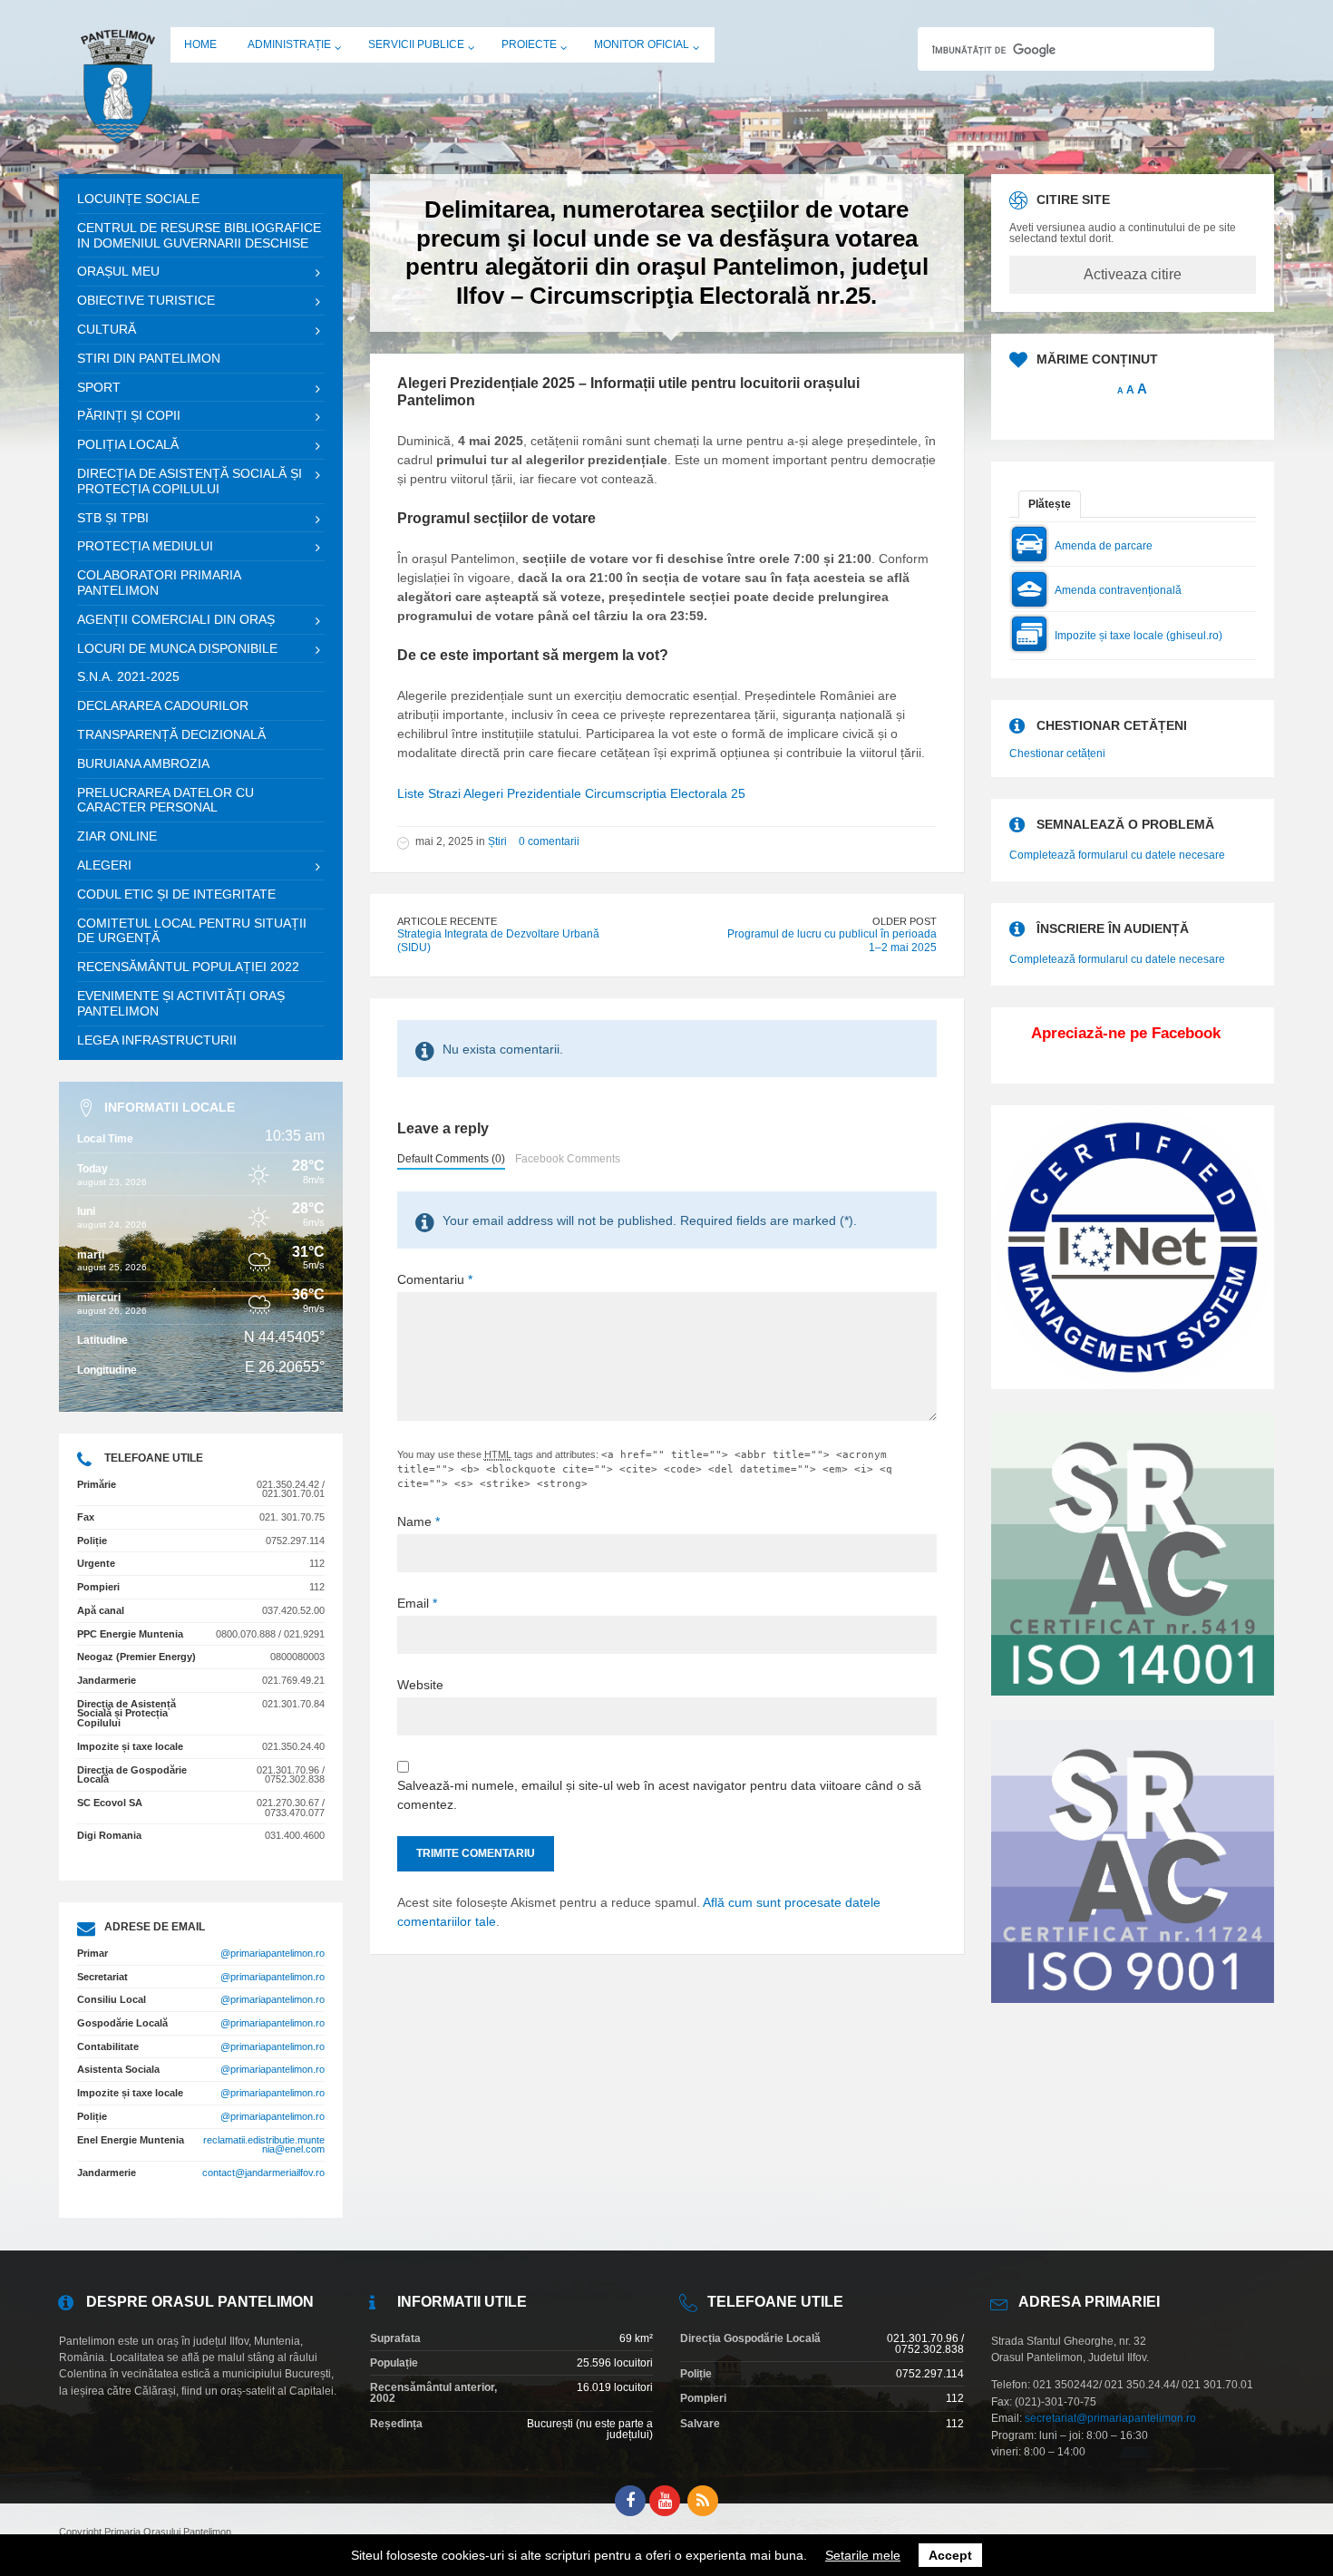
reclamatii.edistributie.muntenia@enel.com (264, 2145)
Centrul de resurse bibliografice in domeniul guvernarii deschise (199, 235)
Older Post (905, 921)
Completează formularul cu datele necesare (1117, 855)
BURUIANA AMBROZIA (143, 763)
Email (417, 1603)
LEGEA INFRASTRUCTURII (157, 1040)
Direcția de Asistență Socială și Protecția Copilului (190, 481)
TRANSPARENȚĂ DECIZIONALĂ (171, 734)
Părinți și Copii (129, 415)
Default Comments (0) (451, 1159)
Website (420, 1685)
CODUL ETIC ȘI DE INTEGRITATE (176, 894)
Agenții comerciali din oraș (176, 619)
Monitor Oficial (642, 44)
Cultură (107, 329)
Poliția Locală (128, 444)
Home (200, 44)
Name (418, 1521)
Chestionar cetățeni (1057, 753)
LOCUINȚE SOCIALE (138, 199)
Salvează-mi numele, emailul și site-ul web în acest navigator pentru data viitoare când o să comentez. (659, 1795)
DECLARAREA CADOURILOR (163, 705)
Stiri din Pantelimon (149, 358)
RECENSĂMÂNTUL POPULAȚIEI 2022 (188, 967)
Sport (99, 387)
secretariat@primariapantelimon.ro (1110, 2418)
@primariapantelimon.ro (272, 1953)
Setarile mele (863, 2555)
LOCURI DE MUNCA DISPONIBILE (177, 648)
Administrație (289, 44)
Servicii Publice (416, 44)
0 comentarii (549, 841)
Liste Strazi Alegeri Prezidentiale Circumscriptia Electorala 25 (571, 793)
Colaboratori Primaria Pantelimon (159, 583)
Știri (497, 841)
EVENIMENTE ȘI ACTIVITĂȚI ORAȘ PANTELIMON (181, 1003)
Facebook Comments (568, 1159)
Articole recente (447, 921)
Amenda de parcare (1104, 546)
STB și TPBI (113, 518)
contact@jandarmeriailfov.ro (263, 2173)
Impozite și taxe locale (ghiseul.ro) (1138, 636)
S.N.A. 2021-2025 (128, 676)
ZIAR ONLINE (117, 836)
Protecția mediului (145, 546)
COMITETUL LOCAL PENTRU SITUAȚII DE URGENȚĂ (192, 931)
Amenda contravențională (1118, 590)
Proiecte (529, 44)
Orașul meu (118, 271)
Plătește (1050, 504)
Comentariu (435, 1279)
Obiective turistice (146, 300)
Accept (950, 2555)
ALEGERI (104, 865)
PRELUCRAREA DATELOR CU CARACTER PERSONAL (165, 800)
